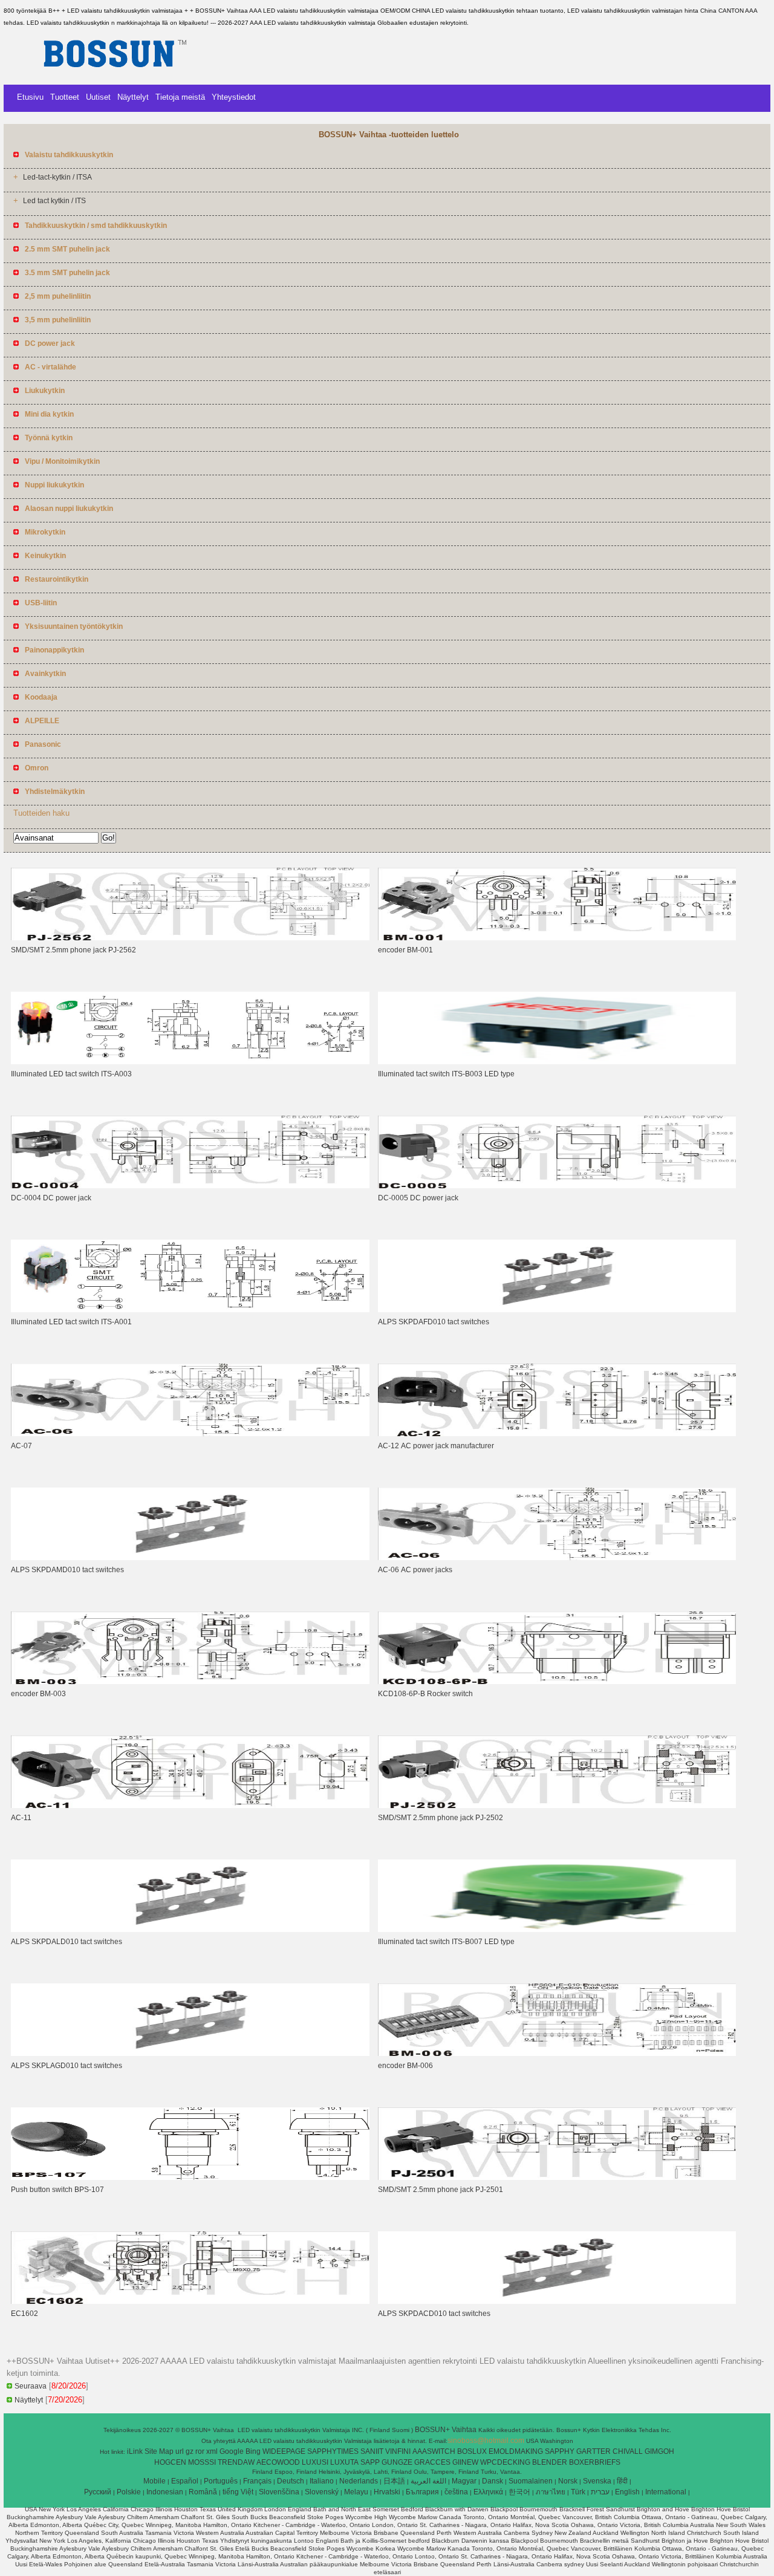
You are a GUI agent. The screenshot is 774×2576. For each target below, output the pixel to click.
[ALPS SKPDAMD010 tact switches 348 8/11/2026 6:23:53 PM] (190, 1558)
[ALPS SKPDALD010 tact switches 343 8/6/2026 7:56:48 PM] (190, 1930)
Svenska (597, 2481)
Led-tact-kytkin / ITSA (57, 177)
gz (190, 2451)
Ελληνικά (488, 2492)
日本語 (394, 2481)
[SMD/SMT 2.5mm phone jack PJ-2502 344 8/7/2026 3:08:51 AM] (557, 1806)
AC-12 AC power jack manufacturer (436, 1446)
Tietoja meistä (180, 97)
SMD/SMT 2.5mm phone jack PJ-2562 (73, 950)
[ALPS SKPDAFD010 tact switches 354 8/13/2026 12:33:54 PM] (557, 1310)
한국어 (519, 2492)
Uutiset (98, 97)
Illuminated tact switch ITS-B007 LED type (447, 1942)
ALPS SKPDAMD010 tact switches (67, 1570)
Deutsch (291, 2481)
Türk (578, 2492)
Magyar (464, 2481)
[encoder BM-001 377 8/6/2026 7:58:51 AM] (557, 938)
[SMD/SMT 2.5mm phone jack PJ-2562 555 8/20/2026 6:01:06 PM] (190, 938)
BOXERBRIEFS (595, 2462)
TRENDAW (236, 2462)
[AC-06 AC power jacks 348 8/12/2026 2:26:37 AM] (557, 1558)
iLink (135, 2451)
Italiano (322, 2481)
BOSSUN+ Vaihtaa (447, 2430)
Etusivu (30, 97)
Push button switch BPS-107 (57, 2190)
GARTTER (594, 2451)
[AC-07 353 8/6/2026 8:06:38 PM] (190, 1434)
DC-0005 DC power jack (418, 1198)
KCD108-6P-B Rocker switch (425, 1694)
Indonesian (165, 2492)
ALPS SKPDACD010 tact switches (434, 2314)
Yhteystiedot (234, 97)
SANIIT (372, 2451)
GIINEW (465, 2462)
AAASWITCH (434, 2451)
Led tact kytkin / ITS (54, 201)
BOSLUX (472, 2451)
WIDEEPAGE (284, 2451)
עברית (600, 2492)
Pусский (98, 2492)
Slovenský (322, 2492)
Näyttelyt (133, 97)
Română (203, 2492)
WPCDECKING (505, 2462)
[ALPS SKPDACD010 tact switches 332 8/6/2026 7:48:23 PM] (557, 2301)
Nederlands (359, 2481)
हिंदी (622, 2481)
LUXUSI (315, 2462)
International (666, 2492)
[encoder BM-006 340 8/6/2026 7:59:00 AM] (557, 2054)
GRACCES (432, 2462)
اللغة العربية (428, 2481)
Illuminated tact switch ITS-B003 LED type (447, 1074)
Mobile (154, 2481)
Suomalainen (531, 2481)
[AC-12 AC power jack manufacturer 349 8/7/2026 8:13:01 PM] (557, 1434)
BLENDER (550, 2462)
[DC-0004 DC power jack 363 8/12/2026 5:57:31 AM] (190, 1186)
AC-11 (21, 1818)
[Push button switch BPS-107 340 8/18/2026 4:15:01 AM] (190, 2178)
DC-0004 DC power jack (51, 1198)
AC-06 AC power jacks (415, 1570)
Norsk (568, 2481)
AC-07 (21, 1446)
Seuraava (31, 2386)
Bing (253, 2451)
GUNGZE (397, 2462)
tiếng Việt (238, 2492)
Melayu (356, 2492)
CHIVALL (628, 2451)
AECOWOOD (278, 2462)
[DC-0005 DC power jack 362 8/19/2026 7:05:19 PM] (557, 1186)
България (422, 2492)
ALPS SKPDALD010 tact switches (67, 1942)
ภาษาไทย (551, 2492)
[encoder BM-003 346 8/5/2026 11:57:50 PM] (190, 1682)
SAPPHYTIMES (333, 2451)
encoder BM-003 (38, 1694)
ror (200, 2451)
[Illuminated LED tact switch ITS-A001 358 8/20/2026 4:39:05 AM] (190, 1310)
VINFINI (398, 2451)
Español (185, 2481)
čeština (456, 2492)
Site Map (159, 2451)
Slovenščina (279, 2492)
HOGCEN (170, 2462)
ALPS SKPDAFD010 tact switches (434, 1322)
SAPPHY (560, 2451)
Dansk (493, 2481)
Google (232, 2451)
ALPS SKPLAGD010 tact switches (67, 2066)
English (627, 2492)
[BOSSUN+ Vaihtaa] (115, 76)
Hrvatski (387, 2492)
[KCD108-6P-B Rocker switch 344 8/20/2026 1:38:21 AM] (557, 1682)
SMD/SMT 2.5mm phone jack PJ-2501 (441, 2190)
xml (212, 2451)
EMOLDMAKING (516, 2451)
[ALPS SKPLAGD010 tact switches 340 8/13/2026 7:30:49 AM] (190, 2054)
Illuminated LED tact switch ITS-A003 (71, 1074)
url (180, 2451)
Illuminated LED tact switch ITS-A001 (71, 1322)
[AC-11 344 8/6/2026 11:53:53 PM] (190, 1806)
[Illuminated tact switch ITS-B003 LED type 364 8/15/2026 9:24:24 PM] (557, 1062)
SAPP (370, 2462)
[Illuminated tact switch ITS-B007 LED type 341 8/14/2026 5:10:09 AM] (557, 1930)
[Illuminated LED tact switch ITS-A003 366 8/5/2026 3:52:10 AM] (190, 1062)
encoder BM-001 (405, 950)
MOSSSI (202, 2462)
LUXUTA (344, 2462)
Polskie (129, 2492)
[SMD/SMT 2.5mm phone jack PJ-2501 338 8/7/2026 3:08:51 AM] (557, 2178)
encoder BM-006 (405, 2066)
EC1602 (24, 2314)
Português (221, 2481)
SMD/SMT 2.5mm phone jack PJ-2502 (441, 1818)
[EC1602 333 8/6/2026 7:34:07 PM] (190, 2301)
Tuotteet (65, 97)
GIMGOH (659, 2451)
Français (257, 2481)
